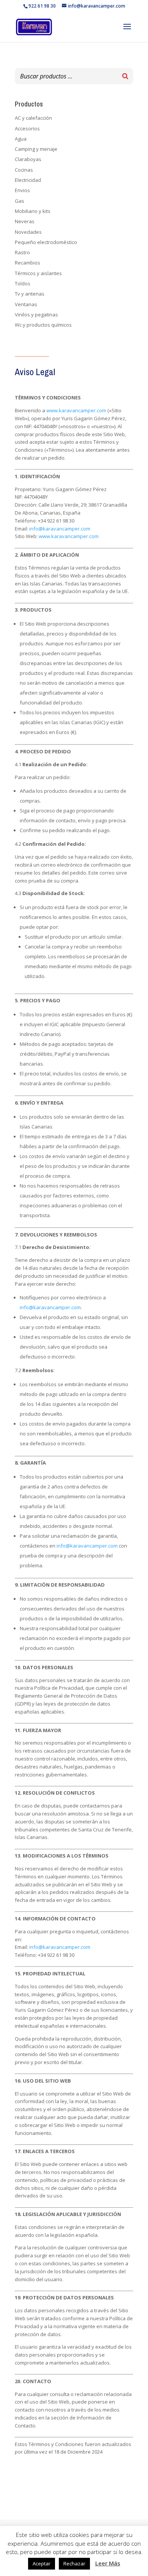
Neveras (25, 221)
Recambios (28, 263)
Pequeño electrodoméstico (46, 242)
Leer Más (108, 2563)
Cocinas (24, 170)
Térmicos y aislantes (38, 273)
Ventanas (26, 304)
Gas (20, 201)
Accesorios (27, 128)
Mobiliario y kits (33, 211)
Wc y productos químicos (43, 325)
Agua (21, 139)
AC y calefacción (33, 118)
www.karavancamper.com (76, 410)
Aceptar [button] (42, 2563)
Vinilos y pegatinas (36, 315)
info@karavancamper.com (60, 529)
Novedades (28, 232)
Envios (22, 190)
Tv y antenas (30, 294)
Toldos (23, 283)
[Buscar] (125, 76)
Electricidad (28, 180)
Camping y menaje (36, 149)
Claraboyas (28, 159)
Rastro (22, 252)
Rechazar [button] (74, 2563)
